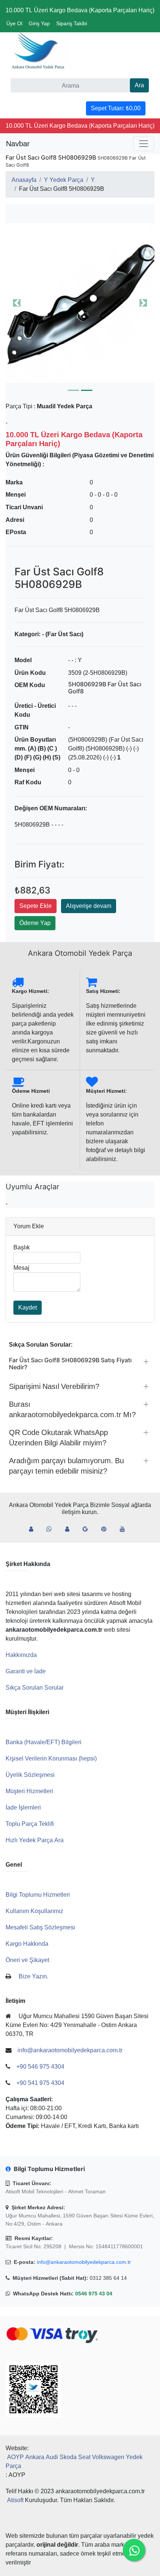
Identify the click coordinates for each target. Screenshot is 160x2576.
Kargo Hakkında (27, 1944)
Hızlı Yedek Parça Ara (35, 1840)
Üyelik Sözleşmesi (30, 1775)
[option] (80, 303)
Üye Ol (14, 23)
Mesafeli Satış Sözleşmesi (40, 1927)
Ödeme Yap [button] (35, 923)
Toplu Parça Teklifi (30, 1824)
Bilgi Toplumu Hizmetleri (38, 1895)
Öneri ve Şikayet (27, 1960)
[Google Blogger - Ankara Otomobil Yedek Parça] (88, 1529)
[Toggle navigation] (144, 144)
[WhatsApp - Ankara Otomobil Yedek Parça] (52, 1529)
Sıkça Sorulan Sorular (35, 1688)
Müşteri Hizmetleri (29, 1791)
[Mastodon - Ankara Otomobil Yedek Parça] (70, 1529)
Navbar (18, 144)
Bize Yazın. (33, 1976)
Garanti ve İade (26, 1671)
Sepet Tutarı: (116, 108)
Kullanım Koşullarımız (34, 1911)
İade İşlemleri (23, 1807)
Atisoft (15, 2500)
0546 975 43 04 (94, 2294)
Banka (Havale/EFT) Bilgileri (44, 1742)
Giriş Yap (39, 23)
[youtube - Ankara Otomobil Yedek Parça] (125, 1529)
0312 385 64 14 (108, 2278)
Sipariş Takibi (72, 23)
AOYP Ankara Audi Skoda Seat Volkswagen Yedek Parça (74, 2461)
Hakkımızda (21, 1655)
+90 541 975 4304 (40, 2083)
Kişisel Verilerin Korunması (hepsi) (51, 1758)
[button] (80, 303)
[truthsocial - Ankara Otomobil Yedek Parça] (34, 1529)
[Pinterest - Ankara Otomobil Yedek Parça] (107, 1529)
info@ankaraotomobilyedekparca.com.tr (84, 2262)
